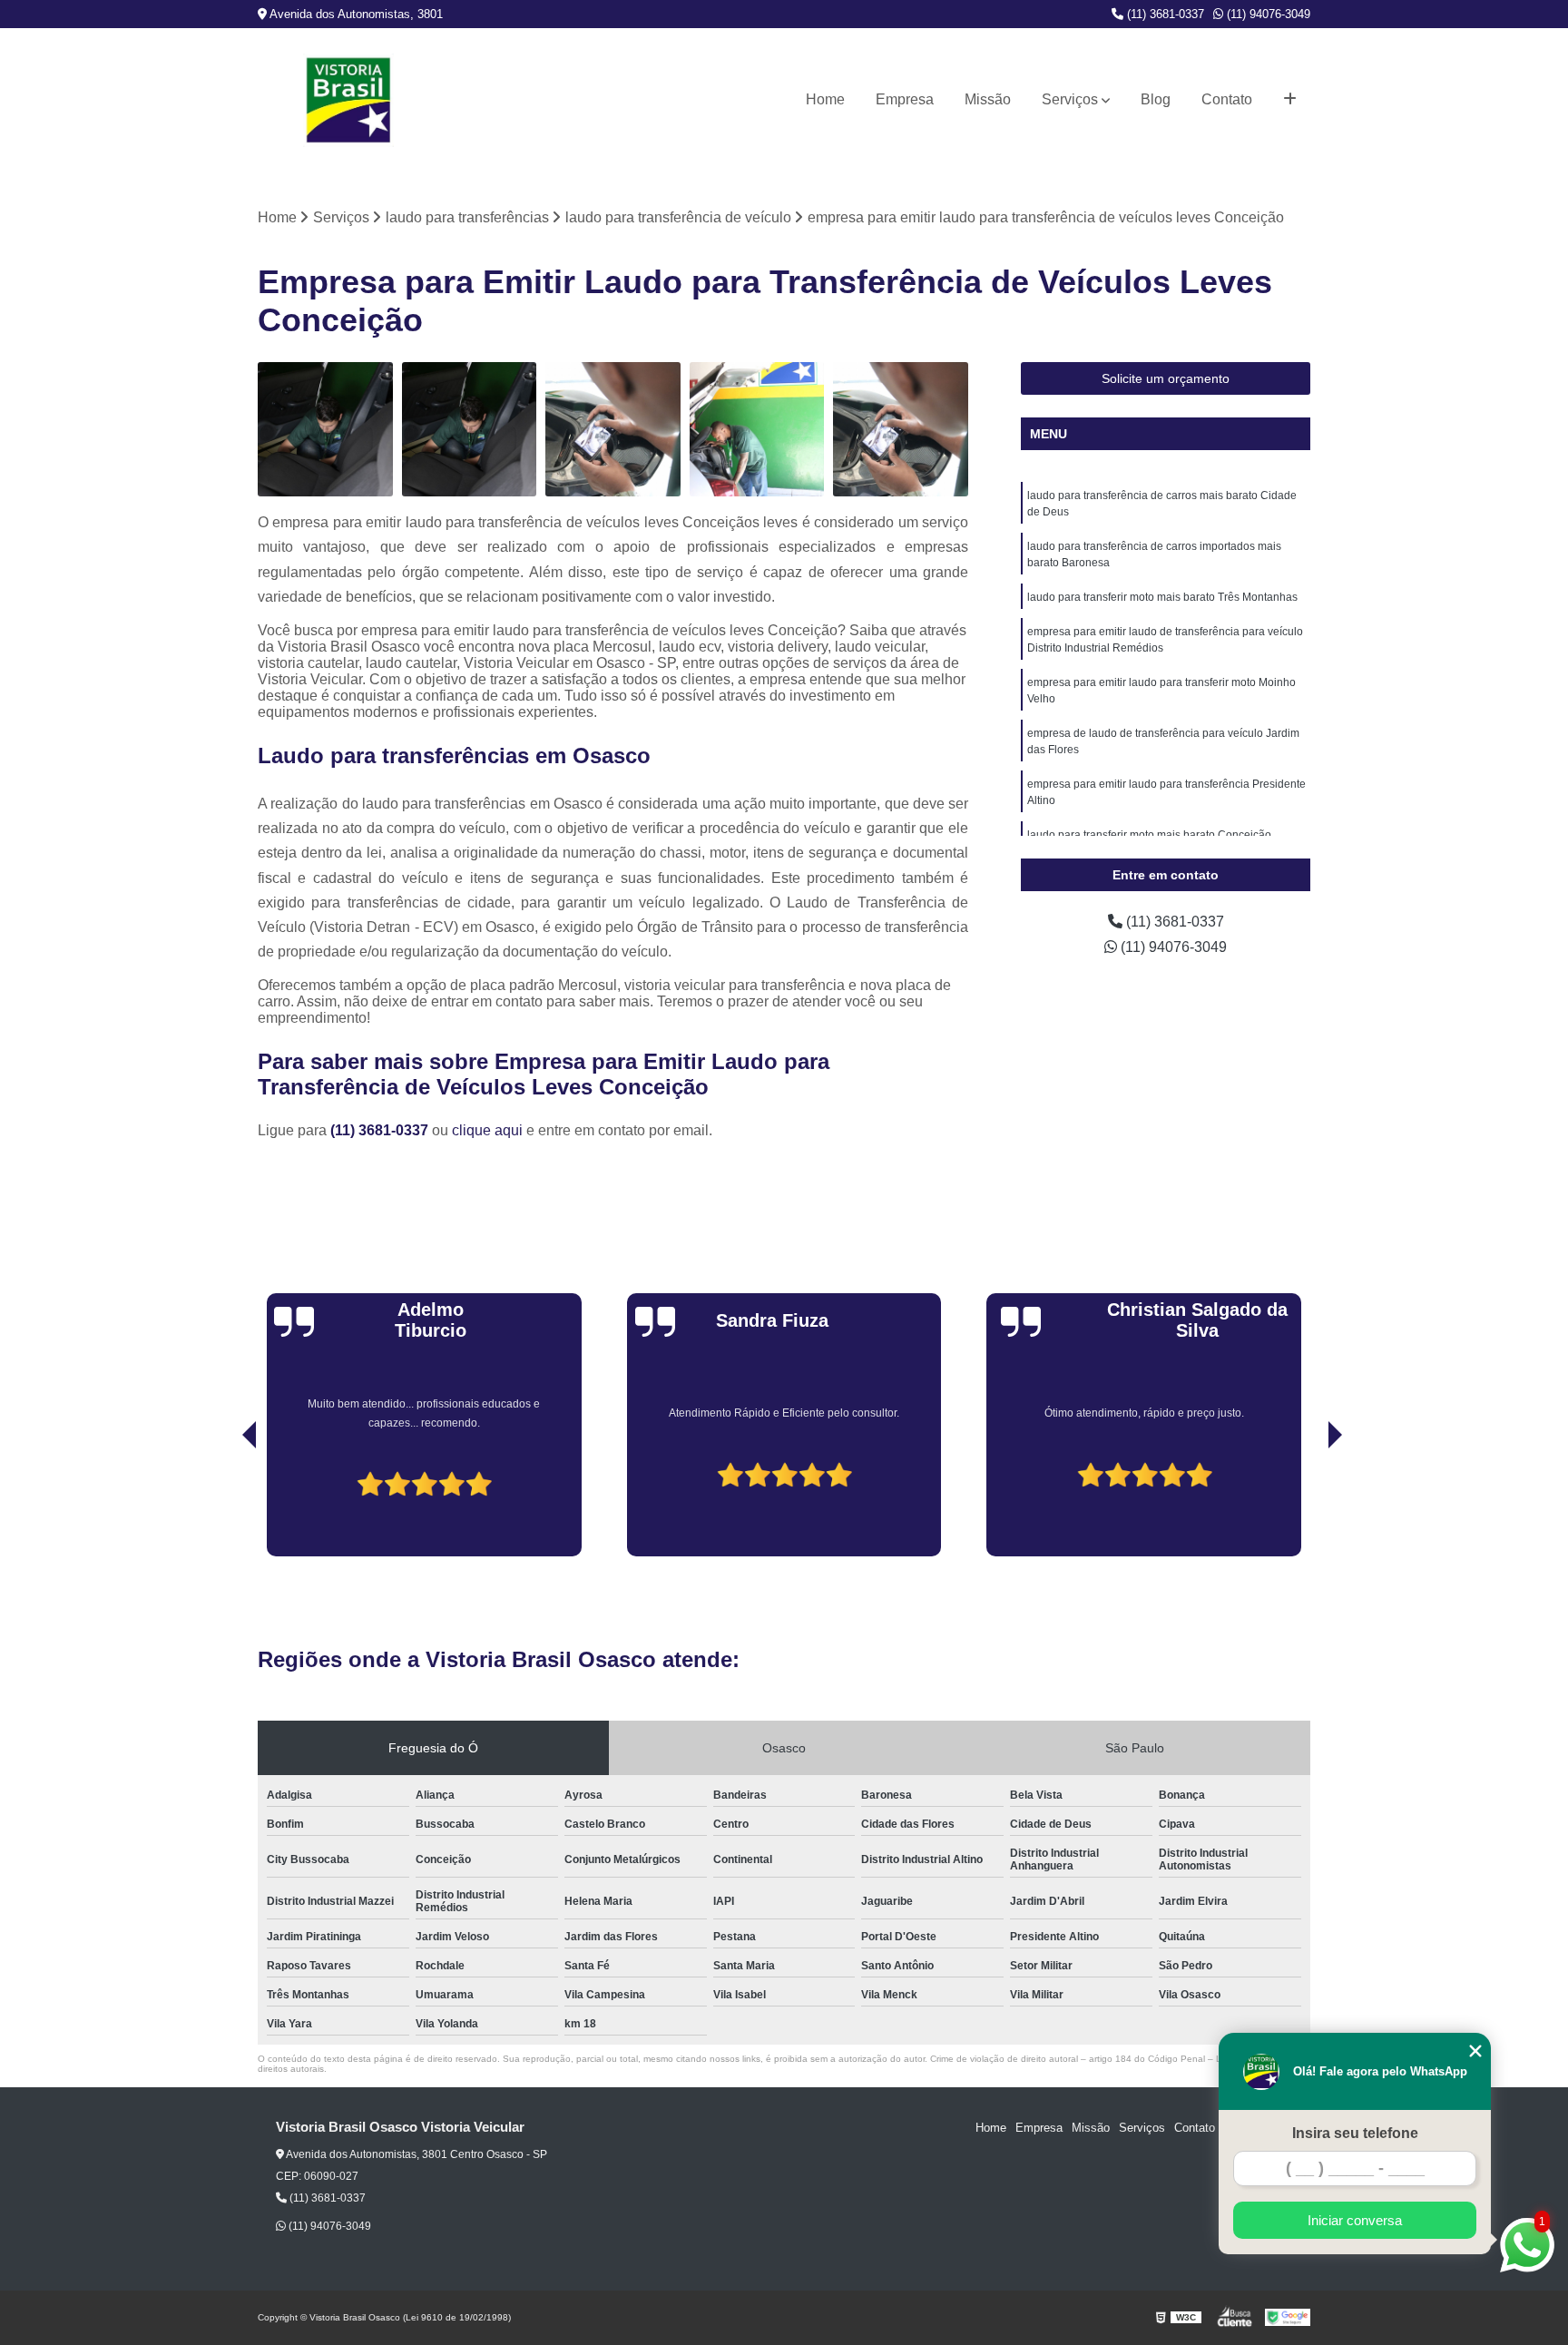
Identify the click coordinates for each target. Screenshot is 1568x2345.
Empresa (905, 99)
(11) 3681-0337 (1164, 14)
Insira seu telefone (1355, 2133)
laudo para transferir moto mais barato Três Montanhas (1162, 597)
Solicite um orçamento (1166, 378)
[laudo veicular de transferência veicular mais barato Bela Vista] (757, 430)
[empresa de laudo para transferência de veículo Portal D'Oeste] (470, 430)
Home (825, 99)
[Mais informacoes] (1290, 100)
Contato (1227, 99)
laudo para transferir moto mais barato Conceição (1149, 835)
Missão (988, 99)
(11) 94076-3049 (1267, 14)
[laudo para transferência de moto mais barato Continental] (901, 430)
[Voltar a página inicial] (348, 100)
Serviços (1070, 99)
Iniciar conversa (1355, 2220)
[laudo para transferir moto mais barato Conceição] (613, 430)
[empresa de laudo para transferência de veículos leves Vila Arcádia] (325, 430)
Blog (1156, 99)
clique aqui (487, 1130)
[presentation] (224, 1505)
